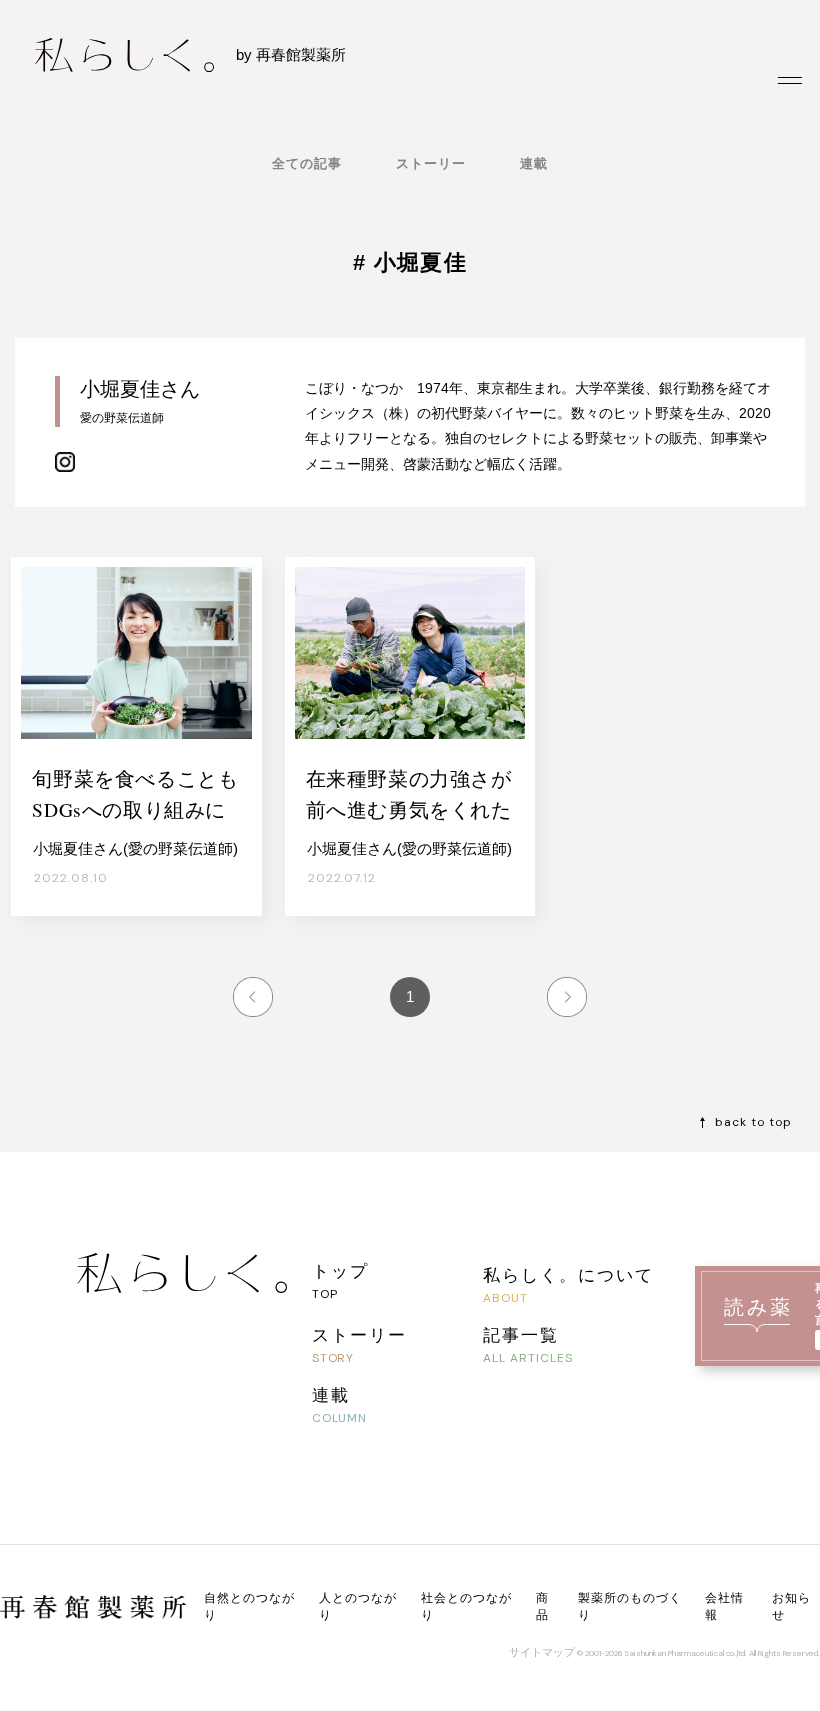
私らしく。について (568, 1274)
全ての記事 (307, 163)
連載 (534, 163)
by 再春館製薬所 (291, 54)
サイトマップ (542, 1652)
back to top (753, 1122)
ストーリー (431, 163)
